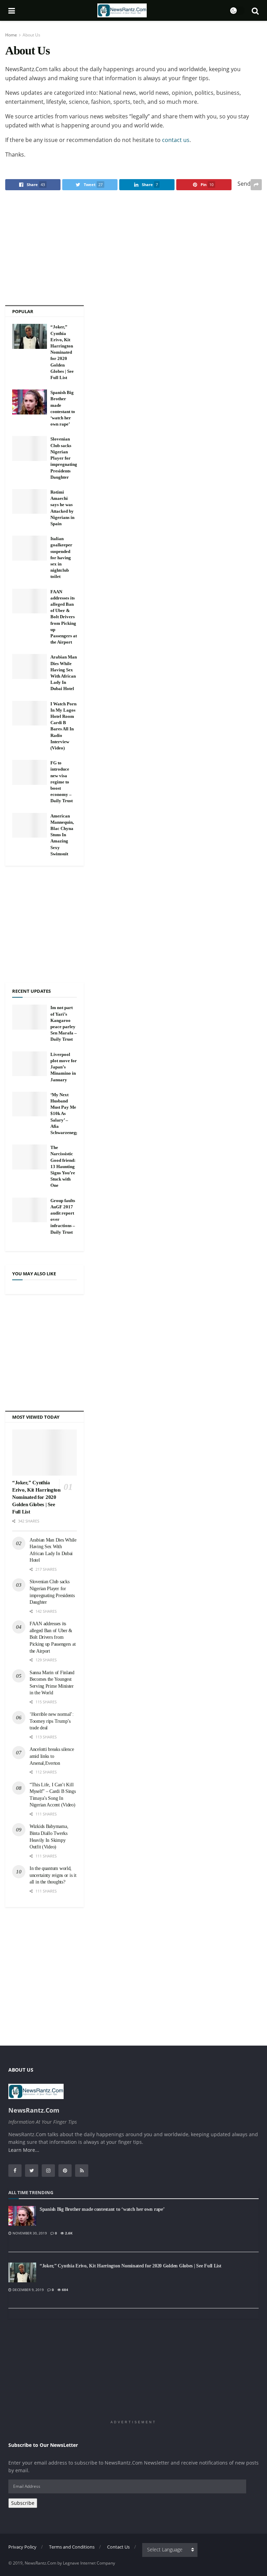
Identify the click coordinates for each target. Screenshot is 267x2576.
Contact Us (118, 2547)
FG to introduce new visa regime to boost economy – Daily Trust (62, 782)
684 (64, 2290)
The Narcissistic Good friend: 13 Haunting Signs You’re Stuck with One (63, 1166)
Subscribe (23, 2503)
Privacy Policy (22, 2547)
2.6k (68, 2233)
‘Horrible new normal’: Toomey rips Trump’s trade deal (52, 1721)
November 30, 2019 (29, 2233)
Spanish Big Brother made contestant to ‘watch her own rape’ (102, 2209)
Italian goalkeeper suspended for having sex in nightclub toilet (61, 557)
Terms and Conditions (72, 2547)
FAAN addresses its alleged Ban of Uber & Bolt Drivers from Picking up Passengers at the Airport (64, 617)
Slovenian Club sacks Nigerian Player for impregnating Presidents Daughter (64, 458)
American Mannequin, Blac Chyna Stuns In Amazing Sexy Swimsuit (62, 835)
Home (11, 35)
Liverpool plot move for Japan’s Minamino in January (64, 1067)
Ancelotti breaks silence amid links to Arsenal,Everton (52, 1756)
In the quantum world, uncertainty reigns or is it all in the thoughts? (53, 1875)
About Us (31, 35)
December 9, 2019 (28, 2290)
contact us (176, 140)
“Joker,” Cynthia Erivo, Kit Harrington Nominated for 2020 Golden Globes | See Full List (62, 352)
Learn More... (24, 2150)
